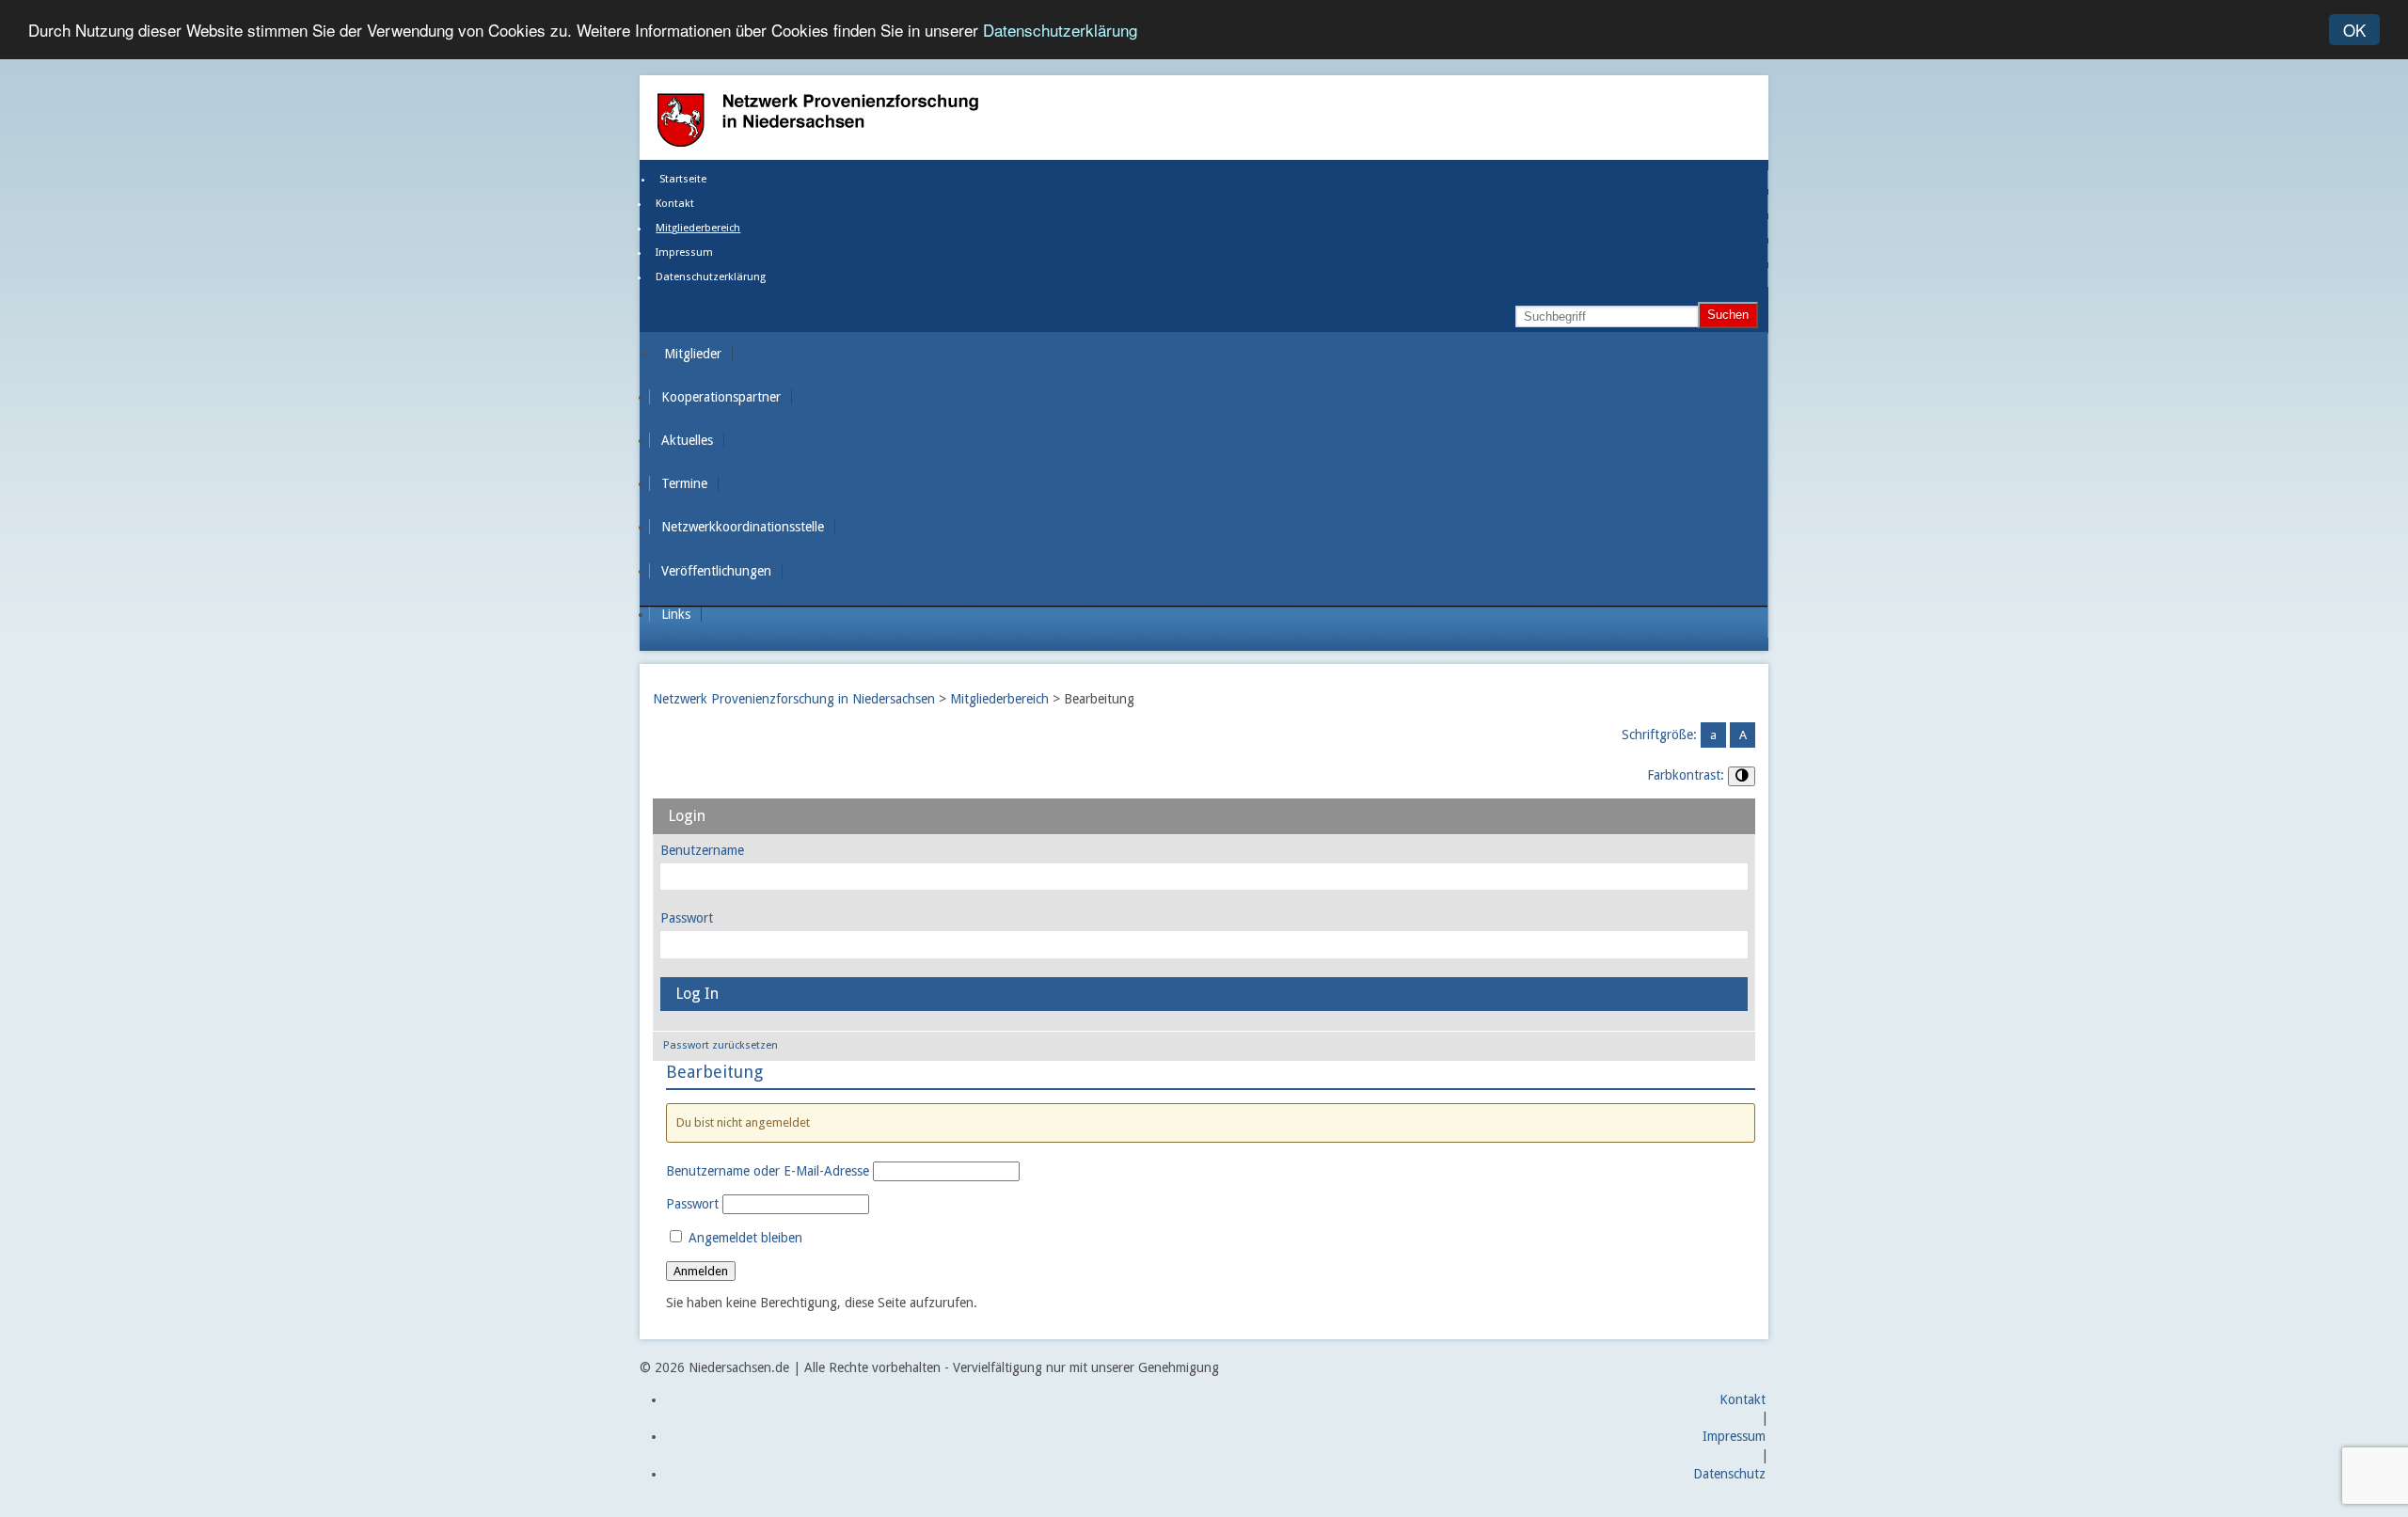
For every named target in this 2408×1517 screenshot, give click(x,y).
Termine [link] (684, 483)
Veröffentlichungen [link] (716, 571)
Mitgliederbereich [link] (698, 228)
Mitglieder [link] (693, 354)
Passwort (687, 918)
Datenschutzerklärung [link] (711, 277)
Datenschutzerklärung (1060, 31)
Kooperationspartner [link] (721, 397)
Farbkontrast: (1686, 775)
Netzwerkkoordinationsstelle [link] (743, 527)
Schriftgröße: (1659, 735)
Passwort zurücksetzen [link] (721, 1045)
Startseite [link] (683, 179)
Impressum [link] (684, 253)
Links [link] (676, 614)
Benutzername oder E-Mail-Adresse (768, 1171)
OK (2354, 30)
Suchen (1728, 315)
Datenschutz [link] (1729, 1474)
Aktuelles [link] (687, 440)
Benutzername (702, 850)
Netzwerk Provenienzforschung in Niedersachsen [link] (794, 699)
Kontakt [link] (675, 204)
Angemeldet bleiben (744, 1238)
